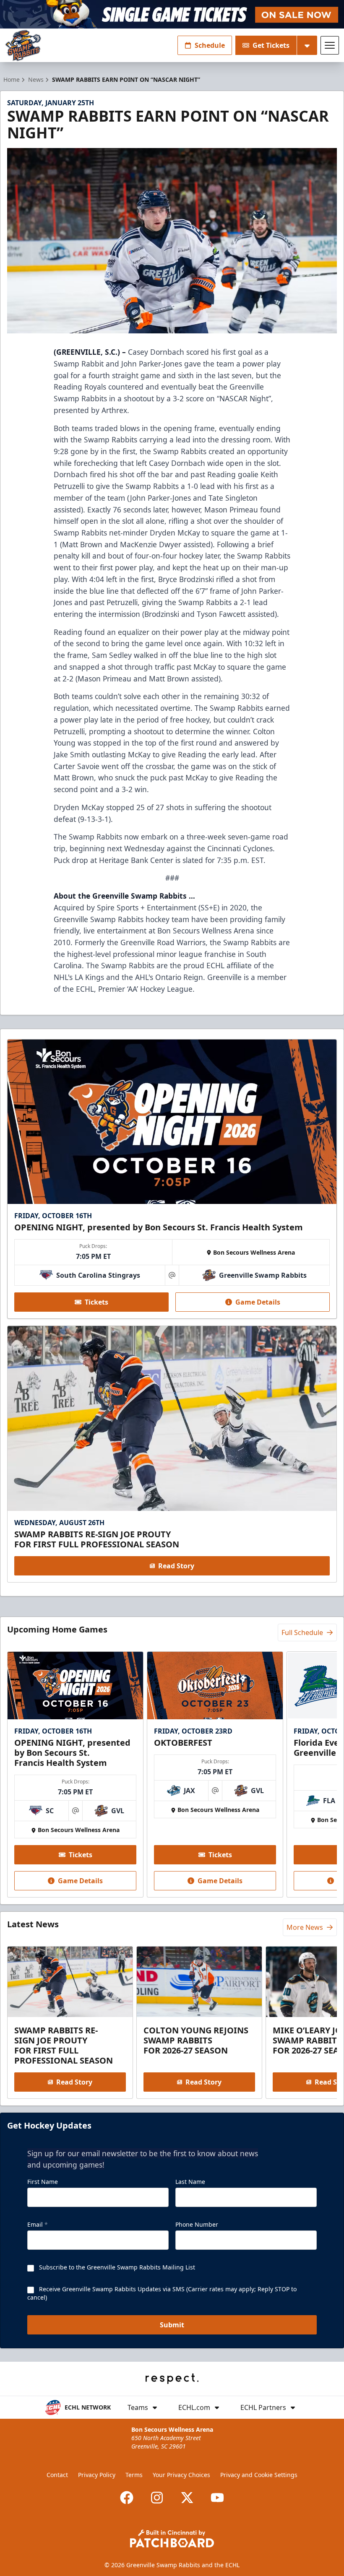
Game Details (258, 1302)
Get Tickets (271, 45)
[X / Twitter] (187, 2498)
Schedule (210, 45)
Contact (57, 2475)
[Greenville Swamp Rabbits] (23, 45)
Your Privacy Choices (181, 2475)
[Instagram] (157, 2498)
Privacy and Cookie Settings (259, 2475)
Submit (172, 2325)
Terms (134, 2475)
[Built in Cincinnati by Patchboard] (172, 2538)
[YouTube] (217, 2498)
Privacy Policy (97, 2475)
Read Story (176, 1566)
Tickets (96, 1302)
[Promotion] (172, 14)
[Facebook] (127, 2498)
